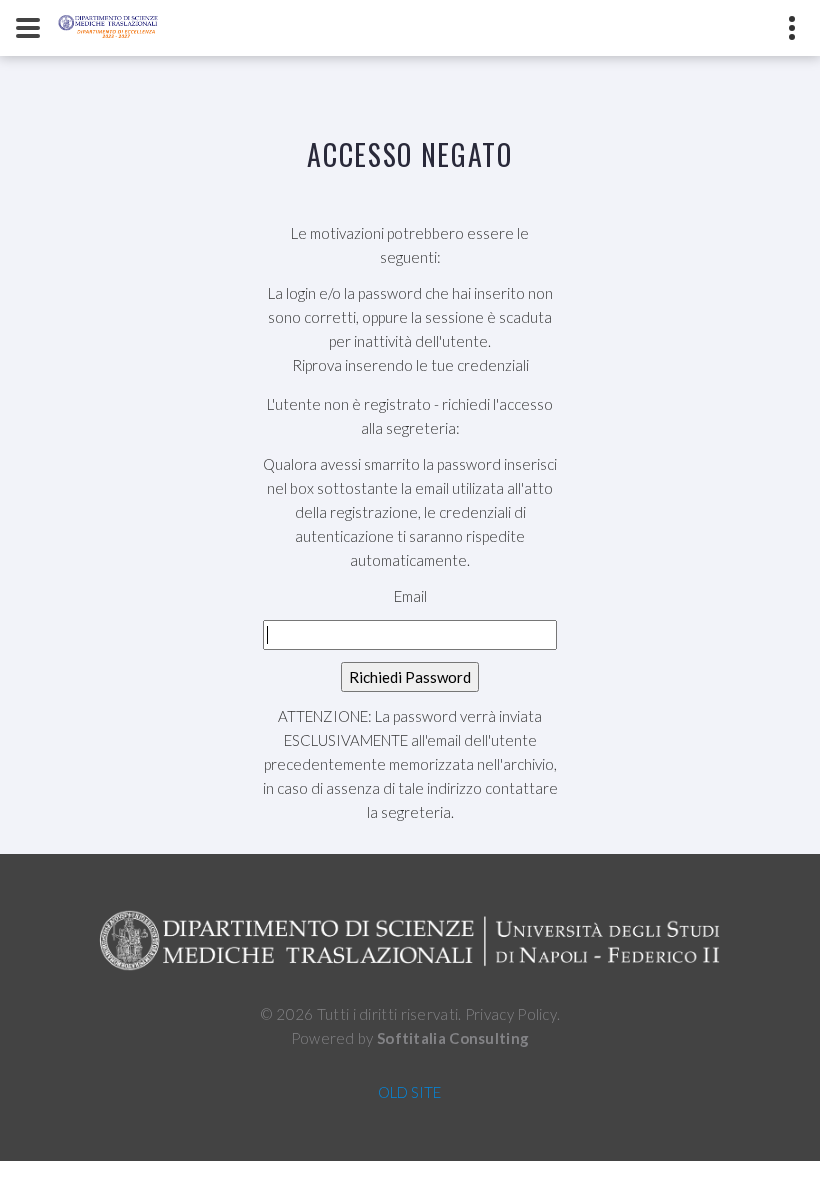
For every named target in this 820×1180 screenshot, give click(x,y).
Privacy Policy (511, 1014)
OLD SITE (409, 1092)
